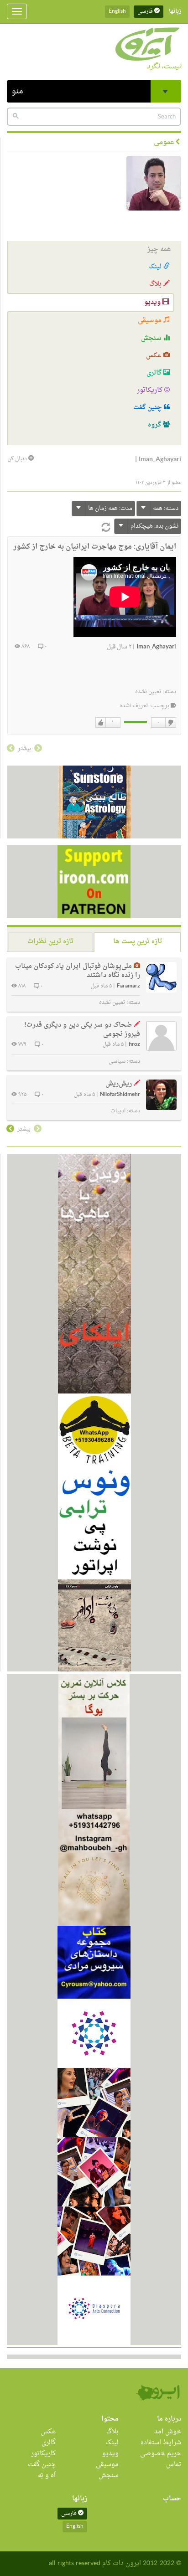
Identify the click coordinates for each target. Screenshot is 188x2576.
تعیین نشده (148, 692)
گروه (155, 425)
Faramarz (128, 986)
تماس (174, 2465)
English (117, 11)
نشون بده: (154, 526)
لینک (156, 267)
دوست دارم (101, 723)
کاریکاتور (151, 390)
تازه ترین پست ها (138, 942)
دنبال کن (18, 459)
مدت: (110, 508)
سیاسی (117, 1061)
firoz (134, 1045)
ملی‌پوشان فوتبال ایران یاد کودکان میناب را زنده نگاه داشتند (78, 971)
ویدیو (153, 302)
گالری (155, 373)
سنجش (152, 338)
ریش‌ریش (119, 1084)
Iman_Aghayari (156, 647)
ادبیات (118, 1111)
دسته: (166, 508)
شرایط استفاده (161, 2443)
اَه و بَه (47, 2476)
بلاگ (156, 284)
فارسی (146, 11)
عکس (155, 356)
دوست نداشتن (170, 723)
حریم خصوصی (161, 2454)
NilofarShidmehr (120, 1095)
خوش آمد (168, 2432)
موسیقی (151, 321)
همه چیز (159, 249)
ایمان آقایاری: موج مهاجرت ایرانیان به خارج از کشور (95, 547)
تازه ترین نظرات (50, 942)
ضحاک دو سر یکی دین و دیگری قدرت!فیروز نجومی (82, 1030)
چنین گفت (149, 408)
